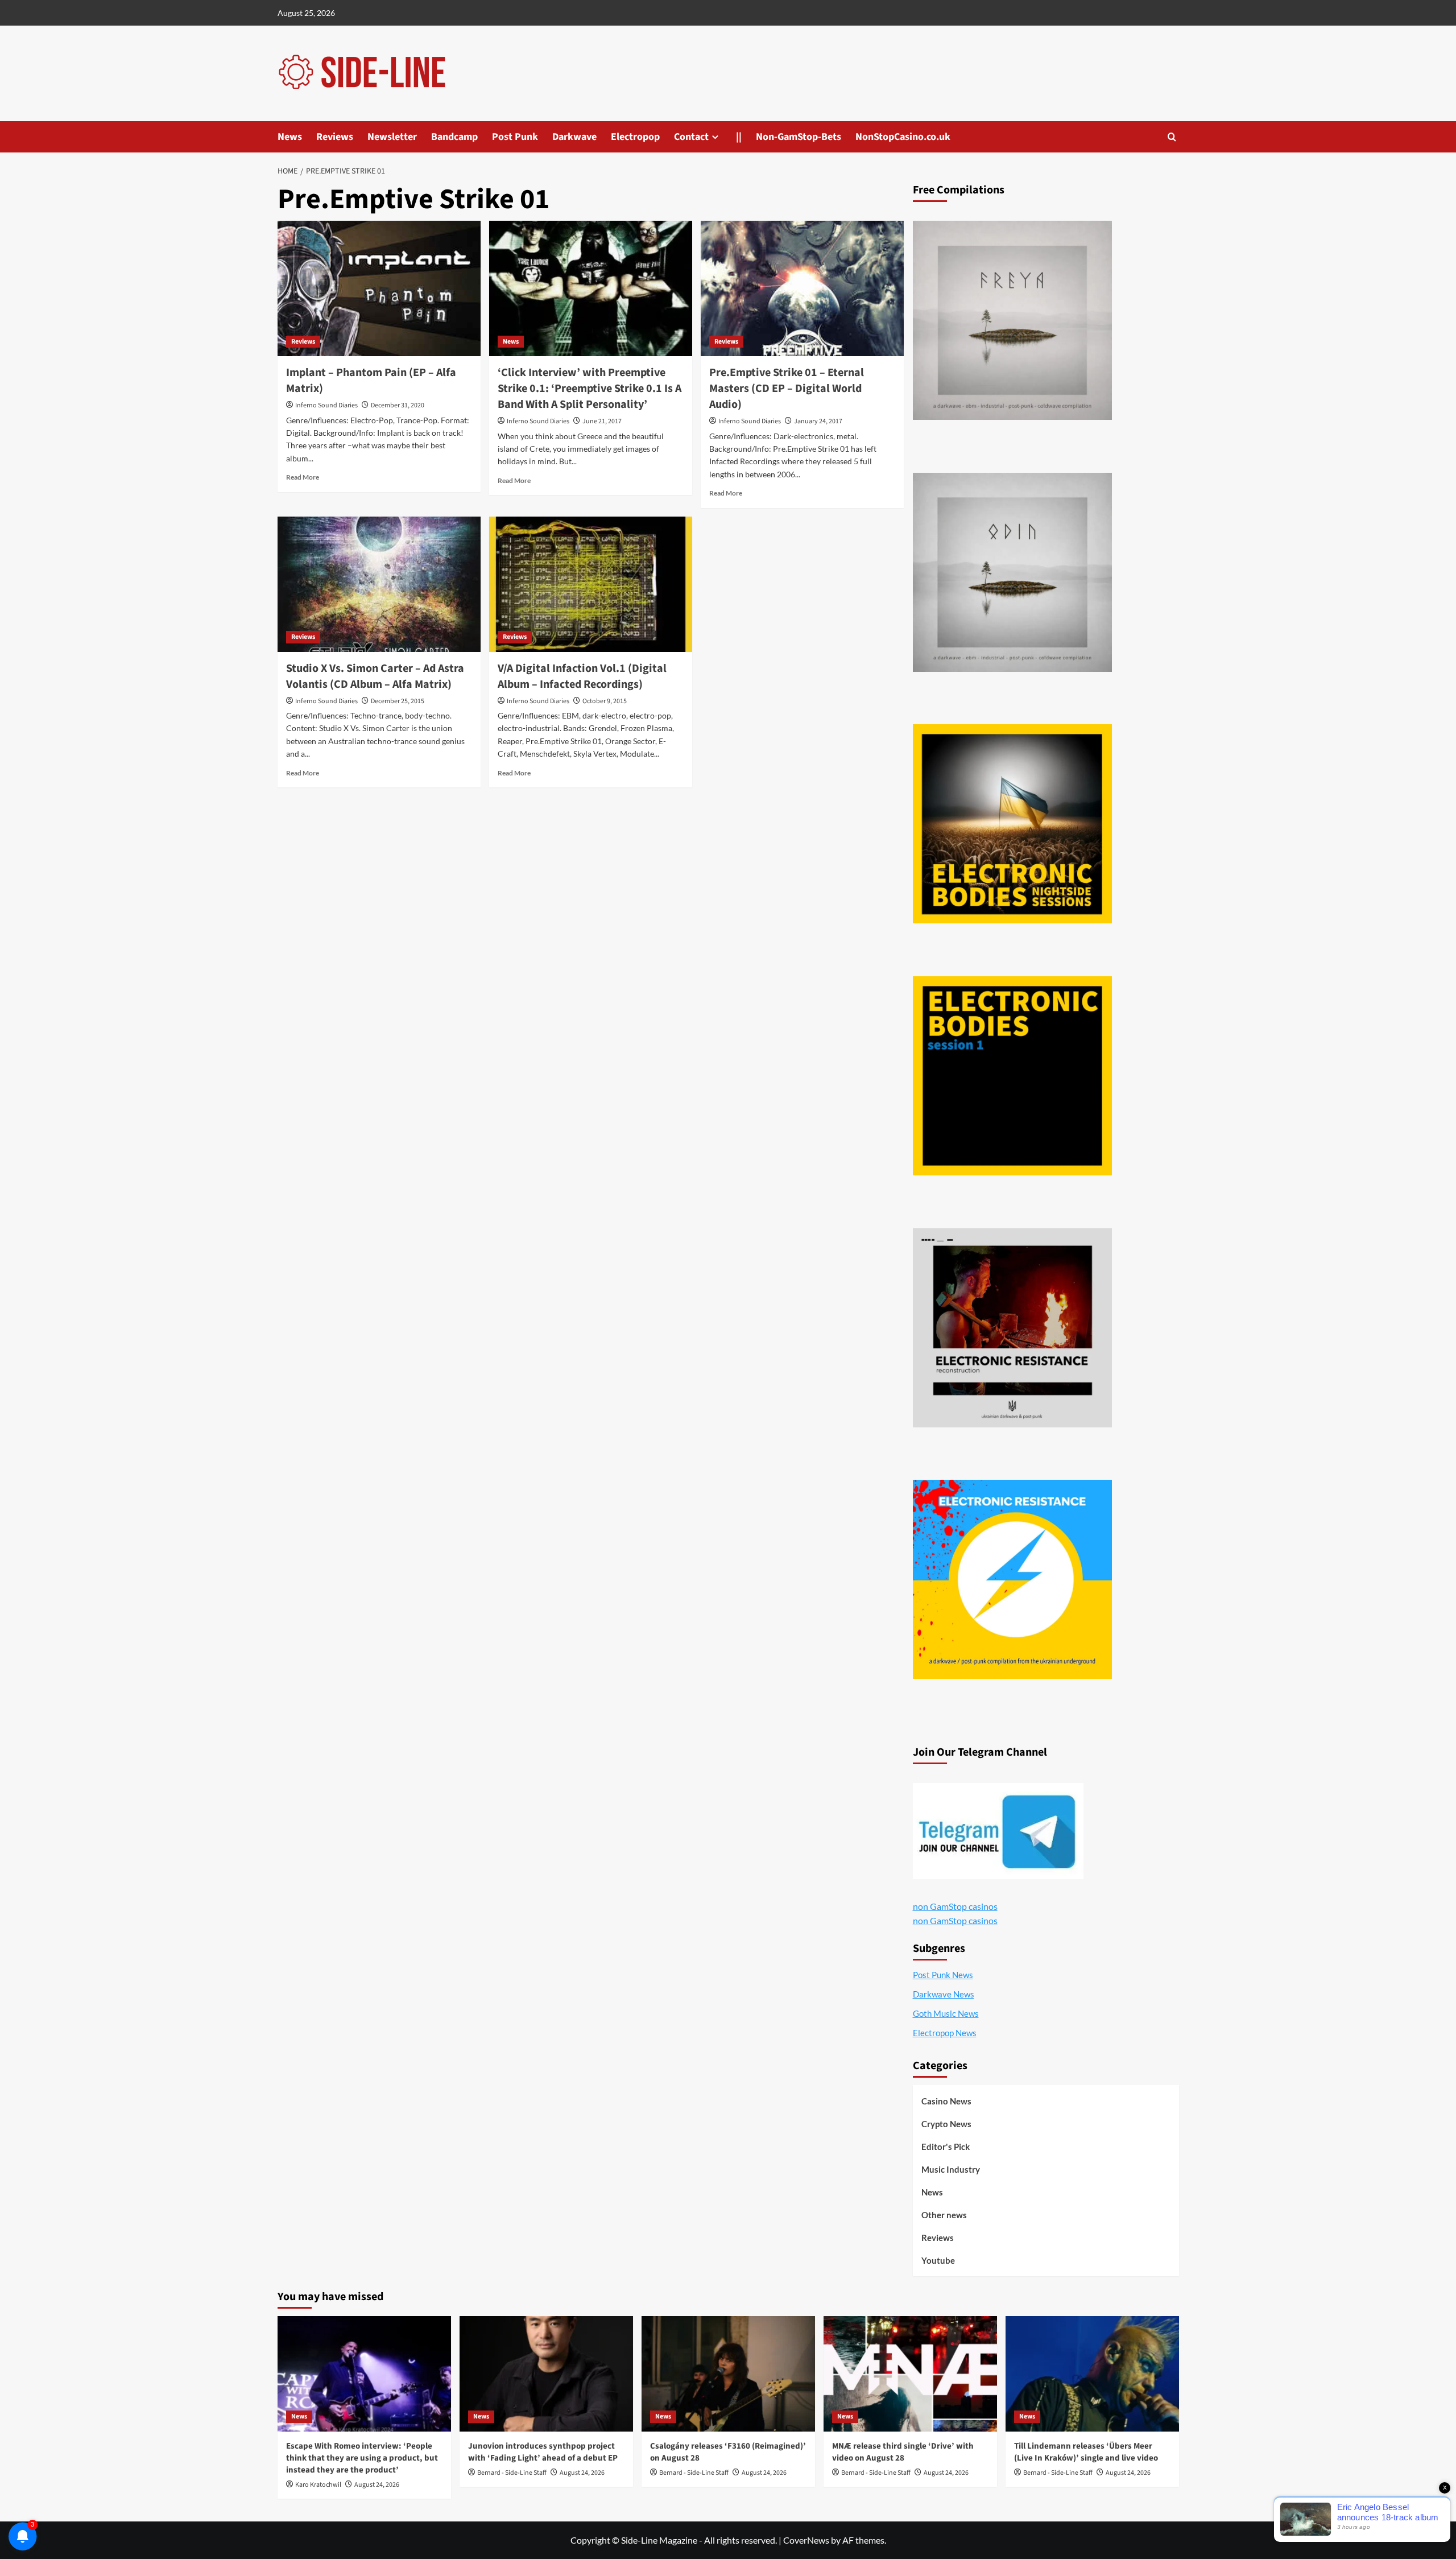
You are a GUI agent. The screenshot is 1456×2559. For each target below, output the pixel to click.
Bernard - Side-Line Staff (512, 2473)
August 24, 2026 (377, 2485)
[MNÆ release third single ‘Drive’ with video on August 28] (910, 2374)
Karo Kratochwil (318, 2485)
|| (739, 137)
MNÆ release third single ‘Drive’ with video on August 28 (903, 2452)
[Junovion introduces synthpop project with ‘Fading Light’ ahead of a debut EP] (546, 2374)
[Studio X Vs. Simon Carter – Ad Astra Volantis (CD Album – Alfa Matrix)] (379, 584)
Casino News (946, 2101)
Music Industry (951, 2169)
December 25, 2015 (398, 701)
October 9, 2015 (605, 701)
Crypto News (946, 2124)
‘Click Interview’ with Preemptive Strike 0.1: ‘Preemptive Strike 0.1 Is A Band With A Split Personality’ (590, 389)
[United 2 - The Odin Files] (1012, 572)
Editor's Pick (946, 2147)
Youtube (938, 2260)
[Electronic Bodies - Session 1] (1012, 1076)
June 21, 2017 (602, 421)
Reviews (335, 137)
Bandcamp (454, 137)
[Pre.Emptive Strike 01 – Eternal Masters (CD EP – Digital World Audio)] (802, 288)
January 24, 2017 (818, 421)
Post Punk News (943, 1975)
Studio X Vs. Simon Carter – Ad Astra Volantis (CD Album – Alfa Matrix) (375, 676)
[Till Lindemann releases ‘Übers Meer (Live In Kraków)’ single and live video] (1092, 2374)
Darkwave (574, 137)
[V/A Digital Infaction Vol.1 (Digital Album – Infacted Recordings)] (591, 584)
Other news (944, 2215)
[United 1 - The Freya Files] (1012, 320)
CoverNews (806, 2540)
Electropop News (945, 2033)
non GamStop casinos (955, 1906)
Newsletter (392, 137)
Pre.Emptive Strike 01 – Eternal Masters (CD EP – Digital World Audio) (787, 389)
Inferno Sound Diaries (326, 405)
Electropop (635, 137)
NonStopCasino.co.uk (903, 137)
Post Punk (515, 137)
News (290, 137)
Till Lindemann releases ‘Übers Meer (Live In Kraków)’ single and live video (1086, 2452)
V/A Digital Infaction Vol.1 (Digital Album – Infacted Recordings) (582, 676)
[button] (1172, 137)
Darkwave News (944, 1994)
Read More (303, 477)
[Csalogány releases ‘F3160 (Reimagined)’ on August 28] (728, 2374)
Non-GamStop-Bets (799, 137)
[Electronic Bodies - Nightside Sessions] (1012, 824)
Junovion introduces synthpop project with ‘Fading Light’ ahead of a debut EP (543, 2452)
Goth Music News (946, 2013)
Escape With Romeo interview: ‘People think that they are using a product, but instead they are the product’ (362, 2458)
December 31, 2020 (398, 405)
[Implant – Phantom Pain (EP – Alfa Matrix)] (379, 288)
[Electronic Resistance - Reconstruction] (1012, 1328)
